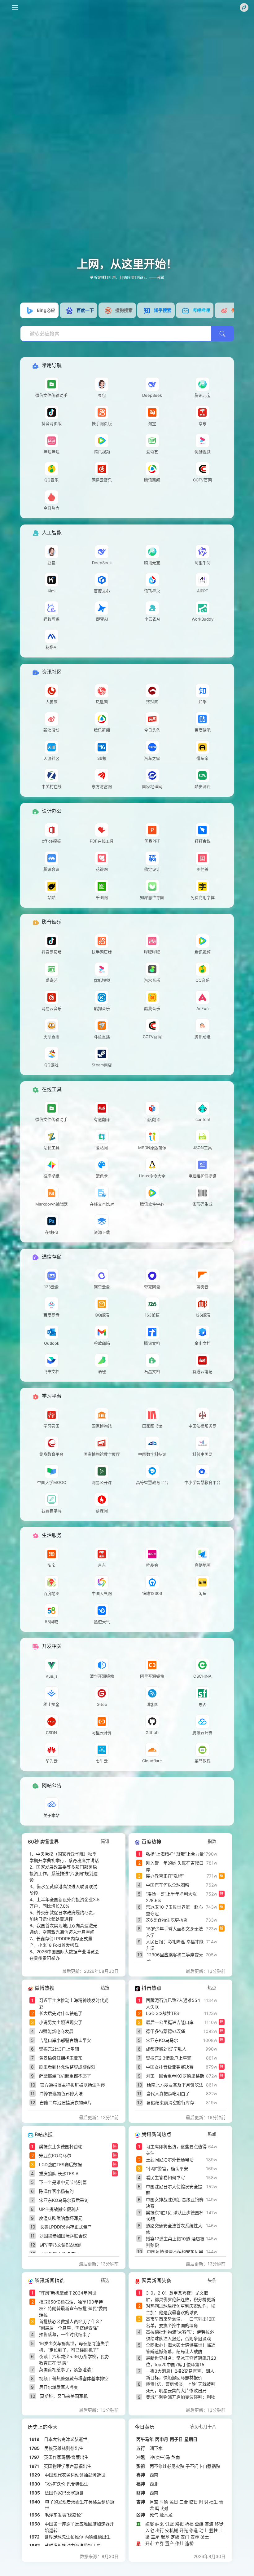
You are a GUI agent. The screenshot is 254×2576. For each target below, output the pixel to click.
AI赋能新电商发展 (56, 2031)
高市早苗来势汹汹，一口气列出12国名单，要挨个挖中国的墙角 (181, 2322)
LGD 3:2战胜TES (162, 2013)
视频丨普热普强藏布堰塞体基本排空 (74, 2378)
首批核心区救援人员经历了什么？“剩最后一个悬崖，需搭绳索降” (72, 2325)
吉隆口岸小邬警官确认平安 (65, 2040)
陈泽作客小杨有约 (56, 2191)
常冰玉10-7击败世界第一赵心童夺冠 (174, 1910)
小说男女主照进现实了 (61, 2022)
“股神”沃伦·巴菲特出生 (67, 2484)
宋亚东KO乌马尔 (162, 2040)
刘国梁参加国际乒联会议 (63, 2236)
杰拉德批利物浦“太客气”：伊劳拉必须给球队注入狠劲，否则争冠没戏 (180, 2335)
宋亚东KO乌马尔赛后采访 (64, 2200)
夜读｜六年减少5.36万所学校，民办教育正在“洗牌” (74, 2360)
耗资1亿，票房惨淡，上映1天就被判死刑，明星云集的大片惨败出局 (181, 2387)
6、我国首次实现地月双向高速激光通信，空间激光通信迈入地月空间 (63, 1929)
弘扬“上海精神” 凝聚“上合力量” (176, 1854)
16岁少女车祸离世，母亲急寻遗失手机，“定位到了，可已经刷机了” (74, 2347)
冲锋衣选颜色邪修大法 (61, 2094)
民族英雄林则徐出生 (64, 2448)
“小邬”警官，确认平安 (167, 2169)
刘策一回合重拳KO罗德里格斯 (175, 2076)
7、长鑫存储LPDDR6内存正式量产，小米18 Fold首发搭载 (61, 1942)
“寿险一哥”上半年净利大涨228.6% (171, 1897)
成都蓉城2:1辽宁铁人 (166, 2049)
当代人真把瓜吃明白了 (168, 2094)
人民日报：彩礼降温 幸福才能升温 (175, 1945)
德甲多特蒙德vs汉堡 (166, 2031)
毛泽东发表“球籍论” (63, 2515)
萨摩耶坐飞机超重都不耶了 (65, 2076)
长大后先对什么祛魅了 (61, 2013)
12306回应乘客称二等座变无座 (175, 1958)
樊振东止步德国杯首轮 (61, 2147)
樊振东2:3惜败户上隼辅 (169, 2058)
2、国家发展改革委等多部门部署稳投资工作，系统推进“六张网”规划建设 (63, 1873)
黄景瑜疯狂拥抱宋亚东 (61, 2058)
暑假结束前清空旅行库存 (170, 2102)
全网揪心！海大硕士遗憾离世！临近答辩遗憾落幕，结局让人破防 (181, 2348)
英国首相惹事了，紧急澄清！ (67, 2369)
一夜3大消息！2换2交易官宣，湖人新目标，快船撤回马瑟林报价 (180, 2374)
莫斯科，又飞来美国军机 (64, 2396)
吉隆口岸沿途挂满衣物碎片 (66, 2102)
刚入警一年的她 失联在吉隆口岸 (175, 1866)
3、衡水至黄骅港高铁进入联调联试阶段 (63, 1890)
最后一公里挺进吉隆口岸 (170, 2022)
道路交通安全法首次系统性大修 (174, 2229)
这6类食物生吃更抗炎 (167, 1920)
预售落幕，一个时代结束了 (65, 2334)
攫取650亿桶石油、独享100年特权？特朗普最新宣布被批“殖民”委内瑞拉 (73, 2308)
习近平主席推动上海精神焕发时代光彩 (74, 2003)
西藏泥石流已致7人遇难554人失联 (173, 2003)
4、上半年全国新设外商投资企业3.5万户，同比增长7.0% (65, 1903)
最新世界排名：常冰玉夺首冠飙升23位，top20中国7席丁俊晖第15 (181, 2361)
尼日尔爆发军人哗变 (59, 2387)
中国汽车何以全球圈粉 (168, 1885)
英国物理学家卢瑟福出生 (68, 2466)
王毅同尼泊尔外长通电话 (170, 2160)
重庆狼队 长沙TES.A (59, 2173)
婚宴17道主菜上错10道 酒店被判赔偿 (175, 2242)
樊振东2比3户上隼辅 (59, 2049)
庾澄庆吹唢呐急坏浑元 (61, 2218)
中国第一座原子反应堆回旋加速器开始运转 (79, 2527)
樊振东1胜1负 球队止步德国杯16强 (175, 2216)
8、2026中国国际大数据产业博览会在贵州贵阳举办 (64, 1955)
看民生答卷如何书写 (165, 2178)
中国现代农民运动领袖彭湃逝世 (75, 2475)
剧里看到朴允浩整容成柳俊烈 (67, 2067)
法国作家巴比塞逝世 (64, 2493)
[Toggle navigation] (15, 7)
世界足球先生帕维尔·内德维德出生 (77, 2537)
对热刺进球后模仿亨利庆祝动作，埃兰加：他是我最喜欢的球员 (181, 2309)
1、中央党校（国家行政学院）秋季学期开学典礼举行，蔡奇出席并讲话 (64, 1857)
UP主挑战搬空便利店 (59, 2209)
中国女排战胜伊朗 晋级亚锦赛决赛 (175, 2203)
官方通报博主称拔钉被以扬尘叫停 (72, 2085)
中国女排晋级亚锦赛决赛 (170, 2067)
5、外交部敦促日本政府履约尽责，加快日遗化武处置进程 (63, 1916)
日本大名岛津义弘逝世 (66, 2439)
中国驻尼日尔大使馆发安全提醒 (174, 2190)
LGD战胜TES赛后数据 (60, 2164)
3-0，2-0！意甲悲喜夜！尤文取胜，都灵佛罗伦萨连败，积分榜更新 (181, 2296)
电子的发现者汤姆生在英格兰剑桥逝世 (80, 2505)
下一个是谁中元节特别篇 (63, 2182)
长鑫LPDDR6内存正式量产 (66, 2227)
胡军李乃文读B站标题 (61, 2245)
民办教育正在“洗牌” (165, 1876)
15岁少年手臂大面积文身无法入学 (174, 1932)
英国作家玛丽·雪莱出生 (66, 2457)
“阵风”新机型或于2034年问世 (68, 2293)
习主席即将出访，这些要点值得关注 (176, 2150)
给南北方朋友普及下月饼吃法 (175, 2085)
